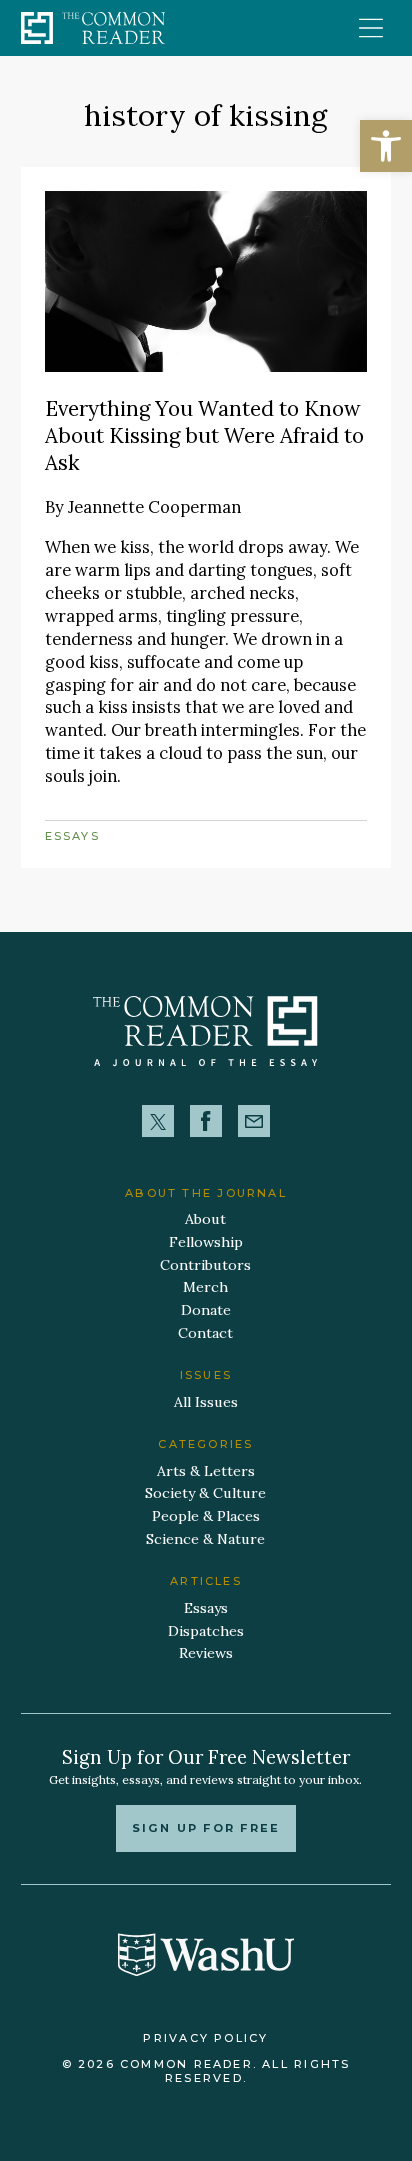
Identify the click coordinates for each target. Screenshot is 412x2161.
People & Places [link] (206, 1516)
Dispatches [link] (206, 1631)
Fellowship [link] (206, 1242)
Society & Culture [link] (205, 1493)
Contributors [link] (205, 1265)
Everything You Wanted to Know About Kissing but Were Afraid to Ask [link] (204, 435)
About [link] (205, 1219)
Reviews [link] (206, 1653)
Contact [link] (205, 1333)
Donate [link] (206, 1310)
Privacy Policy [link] (205, 2038)
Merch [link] (205, 1287)
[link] (386, 146)
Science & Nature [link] (205, 1539)
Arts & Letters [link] (206, 1471)
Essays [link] (72, 836)
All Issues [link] (206, 1402)
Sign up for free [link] (206, 1828)
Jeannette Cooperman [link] (154, 507)
